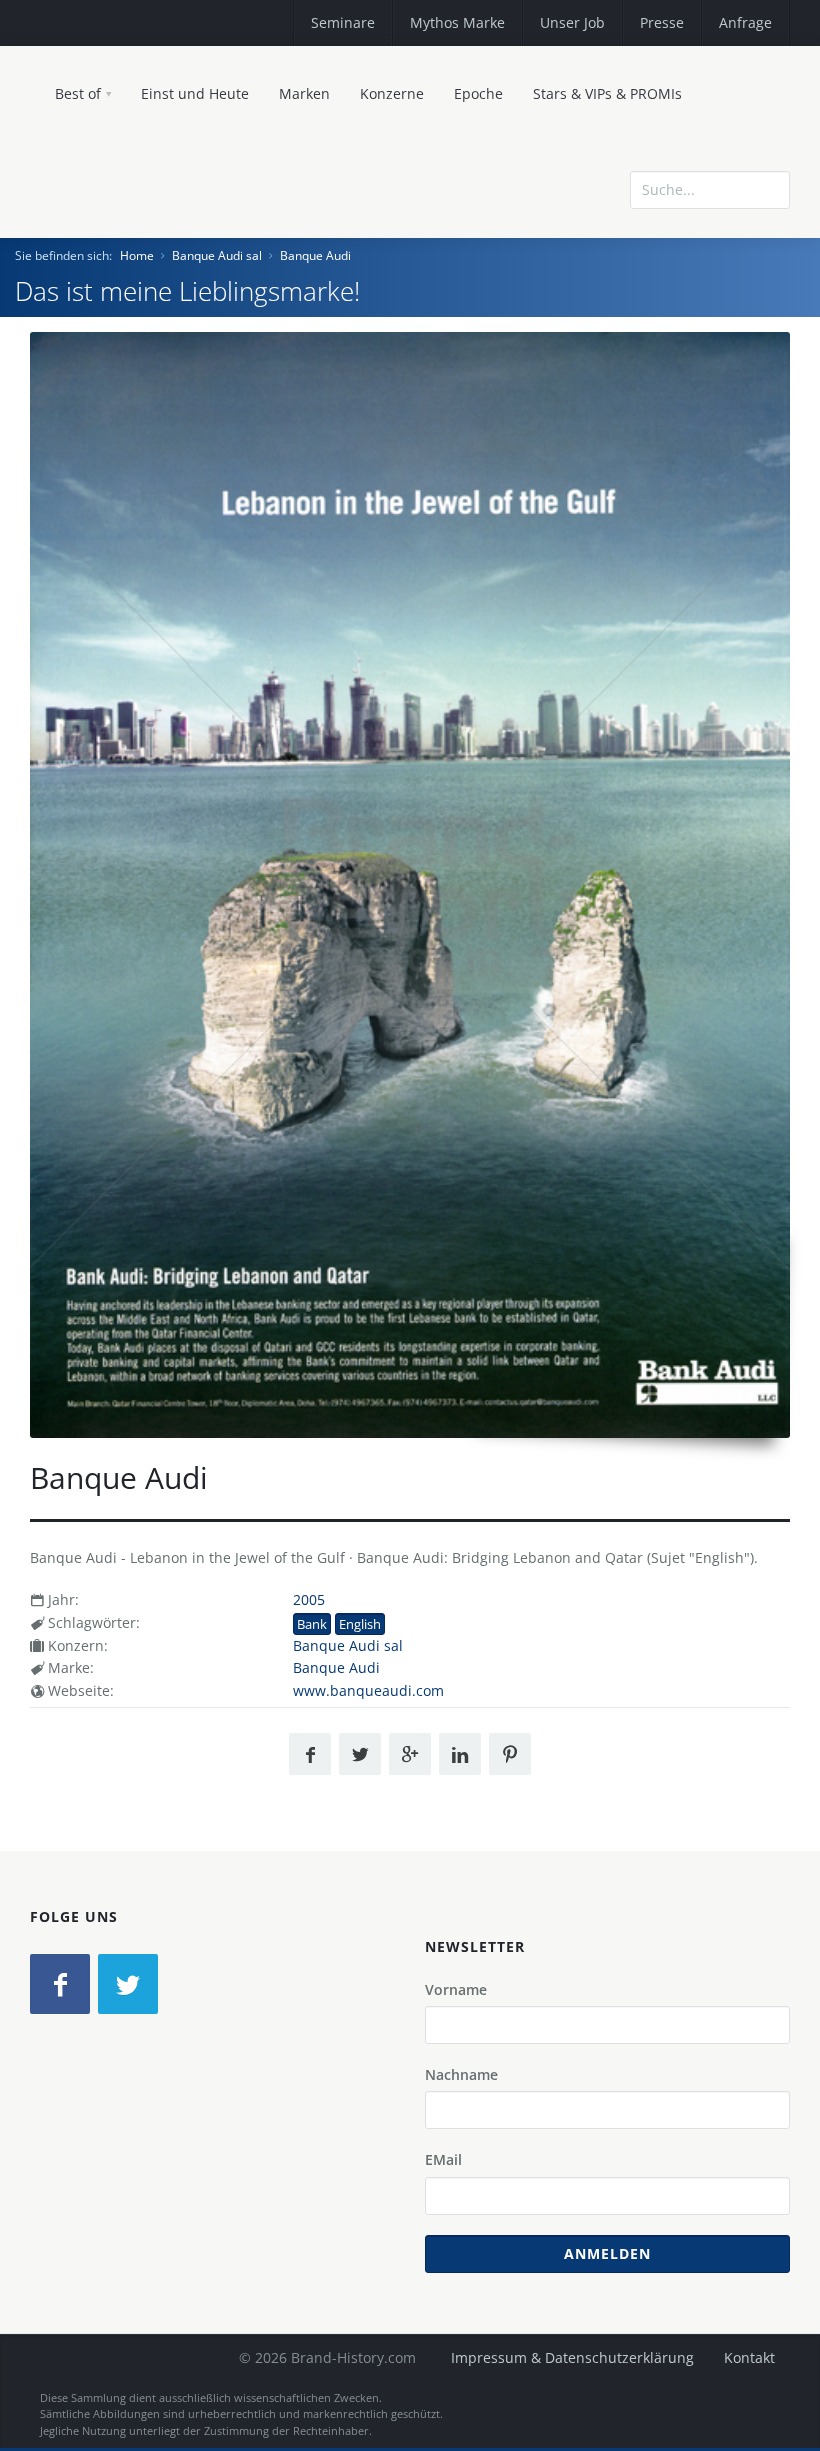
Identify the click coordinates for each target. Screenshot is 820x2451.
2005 (309, 1599)
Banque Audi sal (217, 255)
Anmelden (607, 2253)
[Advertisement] (645, 273)
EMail (443, 2159)
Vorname (456, 1989)
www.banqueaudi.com (368, 1690)
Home (137, 255)
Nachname (461, 2074)
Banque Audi (315, 255)
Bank (312, 1624)
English (360, 1624)
